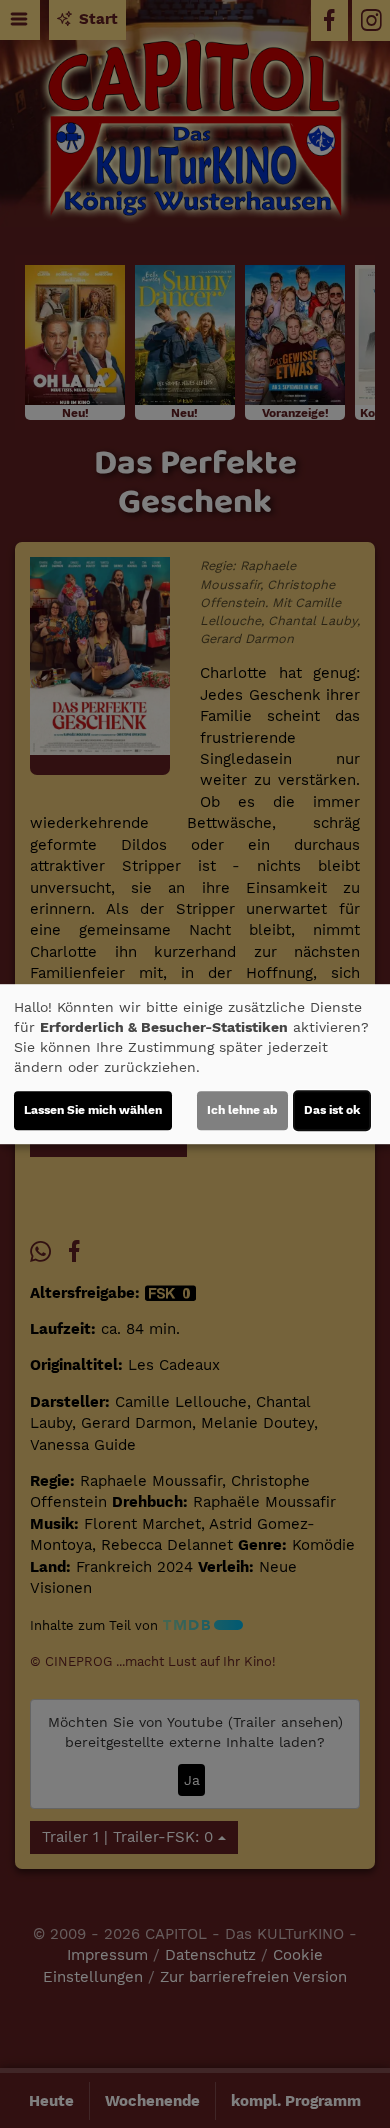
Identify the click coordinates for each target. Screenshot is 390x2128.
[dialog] (195, 1064)
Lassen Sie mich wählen (93, 1110)
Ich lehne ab (242, 1110)
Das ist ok (332, 1110)
